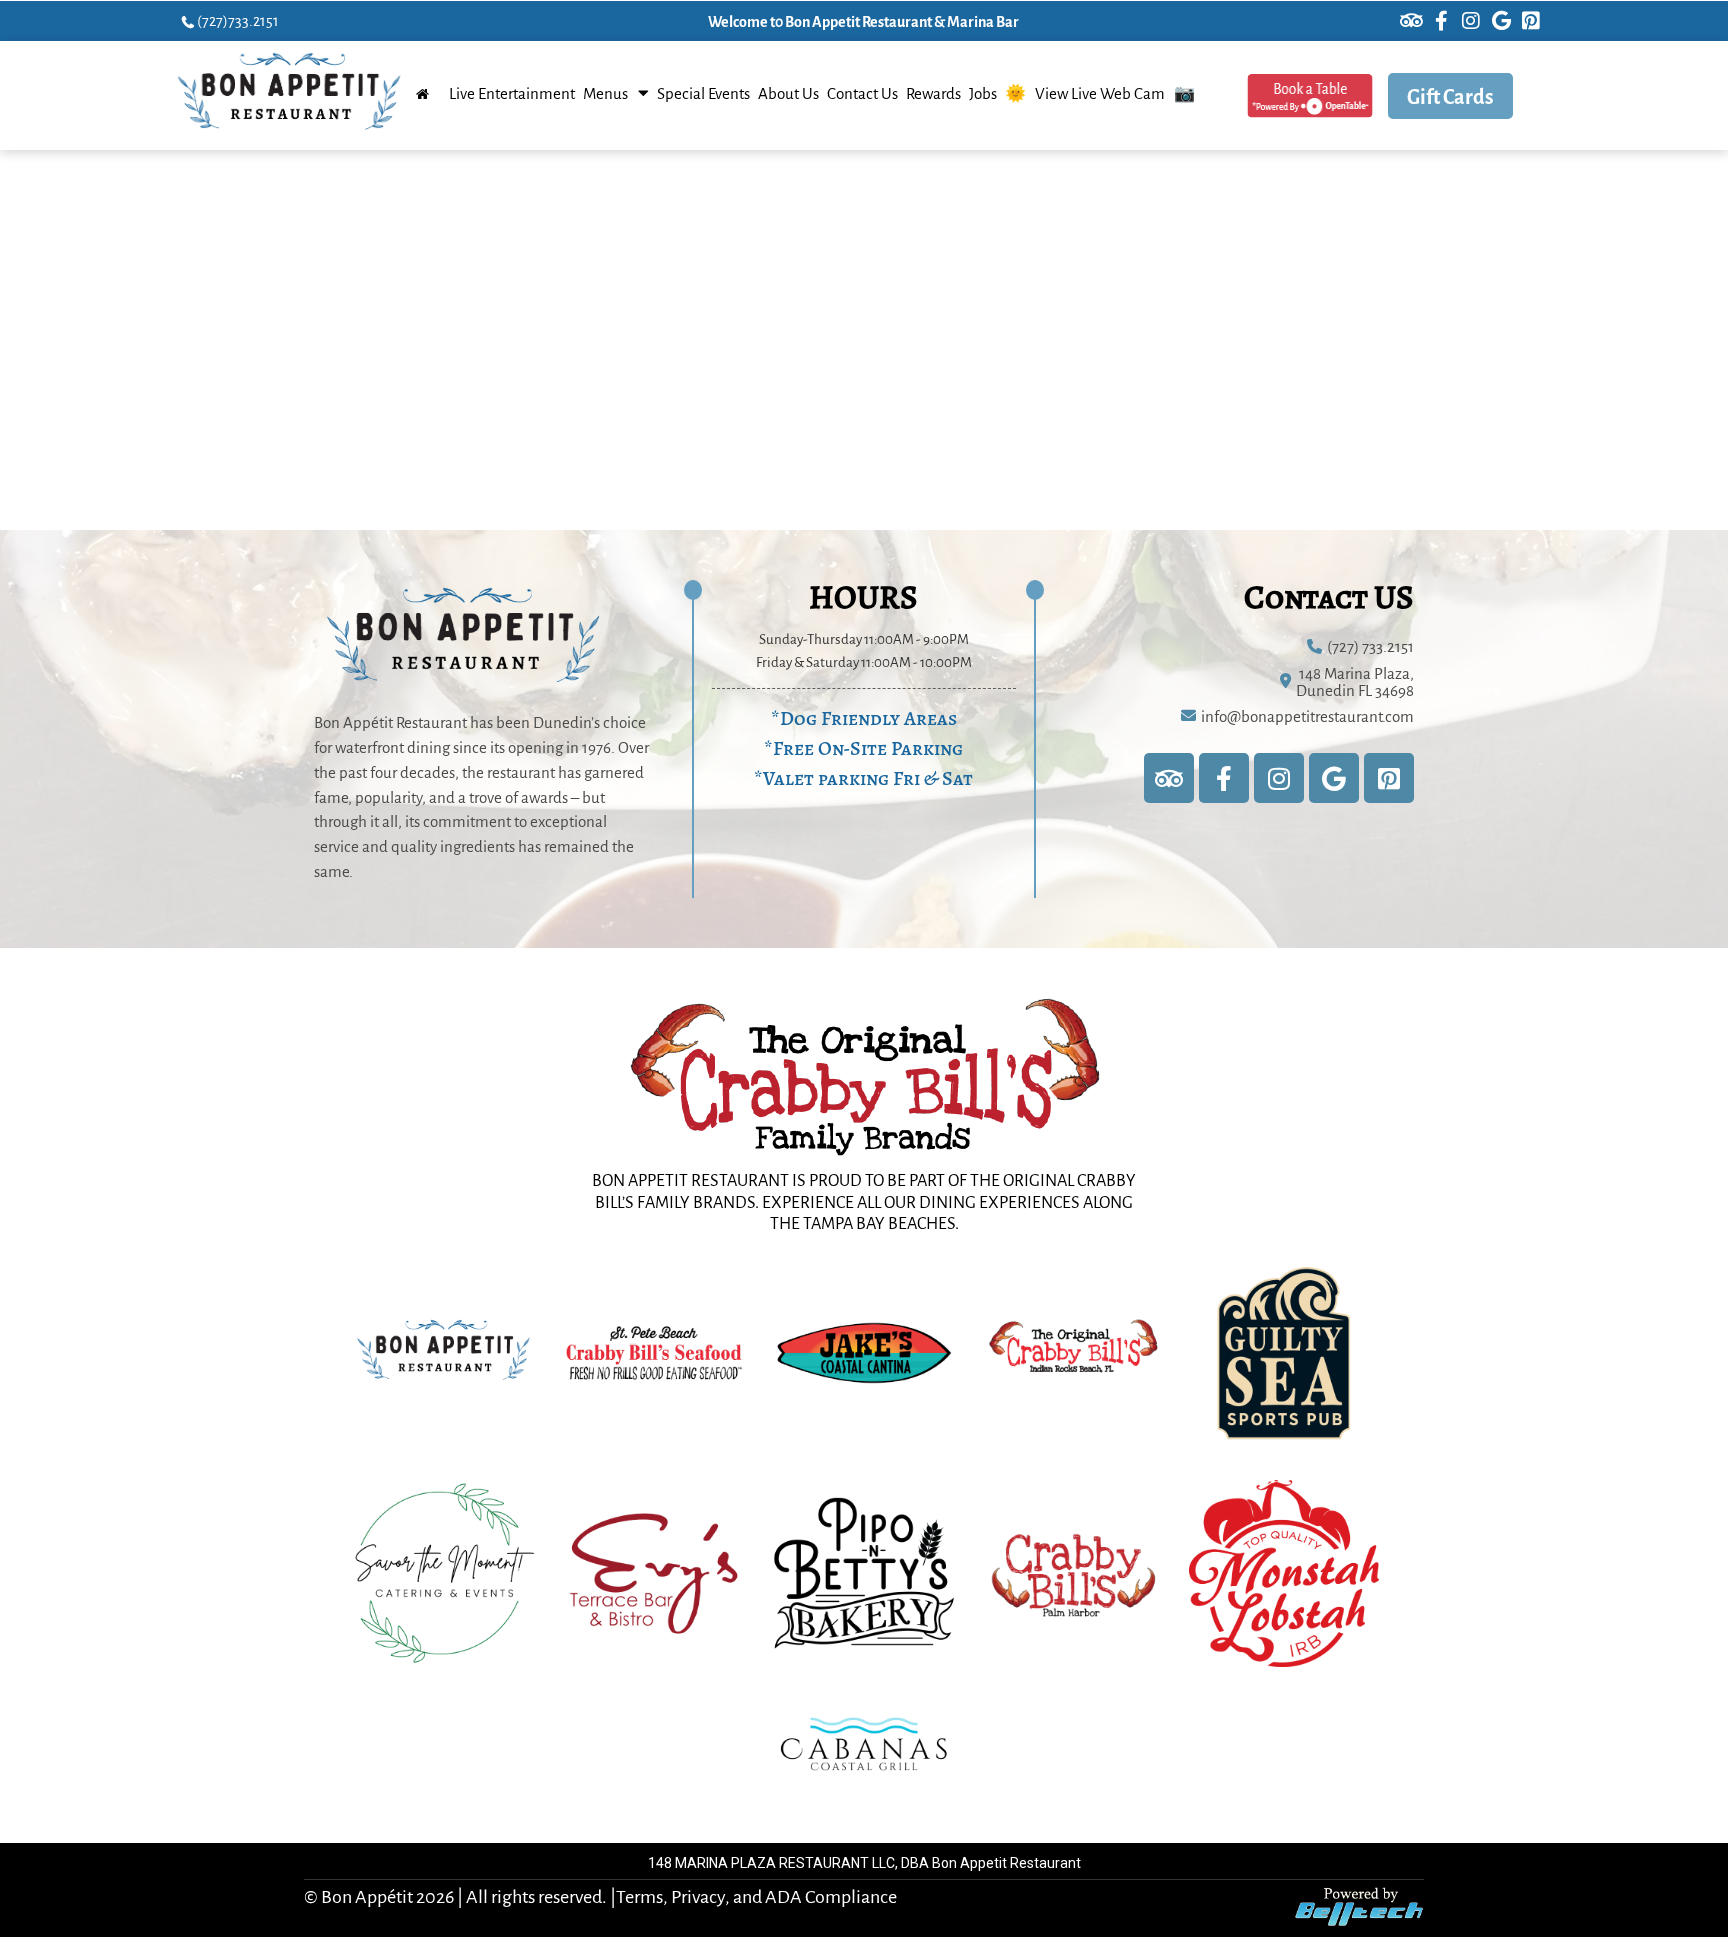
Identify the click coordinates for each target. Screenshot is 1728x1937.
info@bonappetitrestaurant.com (1307, 715)
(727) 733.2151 (1370, 645)
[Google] (1501, 21)
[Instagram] (1471, 21)
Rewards (933, 93)
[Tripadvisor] (1411, 21)
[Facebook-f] (1441, 21)
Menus (605, 93)
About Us (788, 93)
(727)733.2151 (238, 20)
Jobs (983, 93)
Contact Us (862, 93)
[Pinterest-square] (1531, 21)
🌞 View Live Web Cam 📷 (1100, 93)
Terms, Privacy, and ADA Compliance (756, 1895)
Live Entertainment (512, 93)
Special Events (703, 93)
